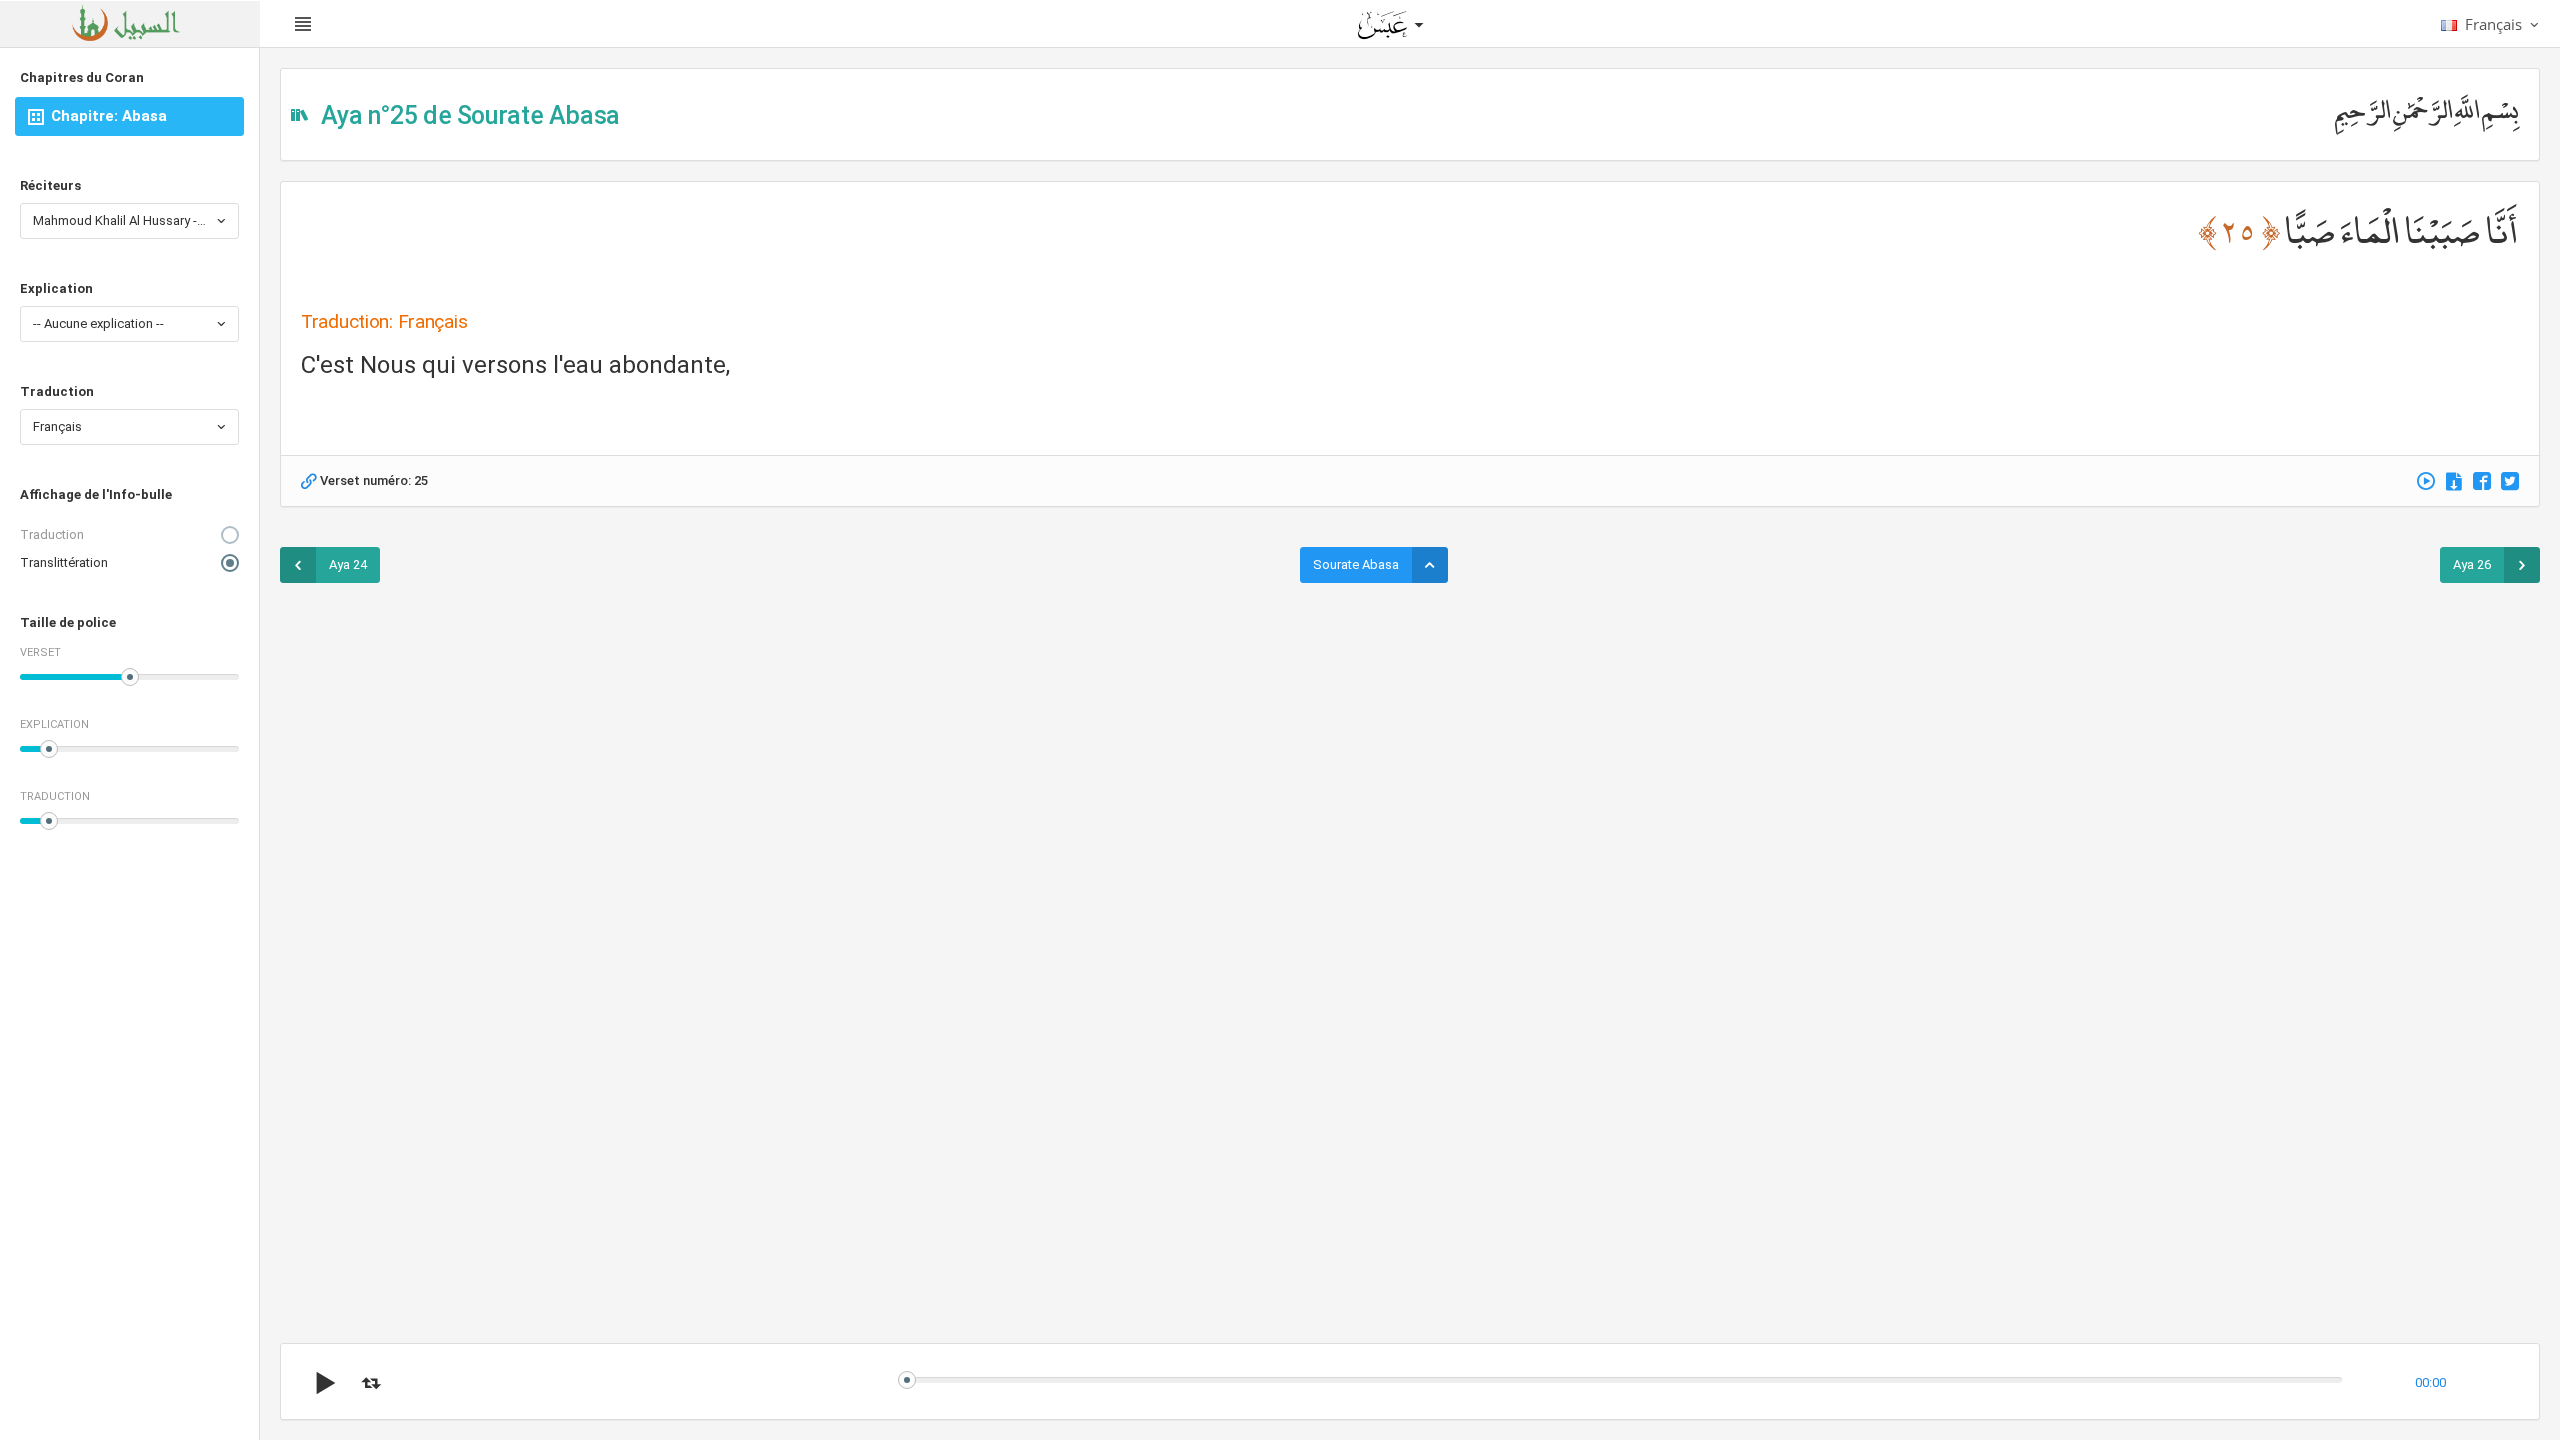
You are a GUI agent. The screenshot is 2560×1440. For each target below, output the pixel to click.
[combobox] (129, 221)
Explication (56, 288)
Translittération (64, 562)
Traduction (57, 391)
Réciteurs (50, 185)
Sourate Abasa (1356, 564)
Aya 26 (2472, 564)
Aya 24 (348, 564)
